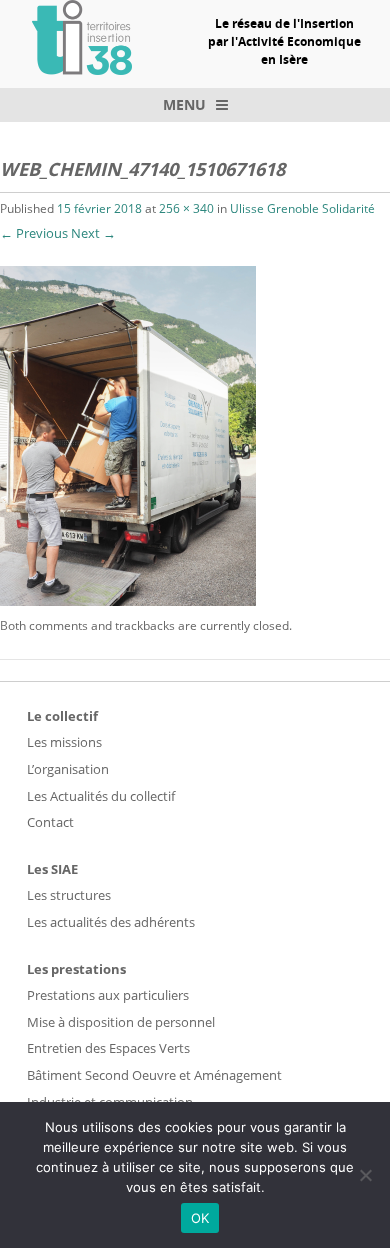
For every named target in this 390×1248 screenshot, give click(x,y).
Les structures (69, 895)
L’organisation (68, 769)
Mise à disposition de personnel (121, 1022)
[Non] (365, 1175)
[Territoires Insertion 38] (82, 69)
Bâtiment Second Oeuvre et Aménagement (154, 1075)
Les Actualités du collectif (101, 796)
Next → (93, 233)
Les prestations (76, 969)
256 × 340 (186, 208)
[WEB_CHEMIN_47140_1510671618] (128, 600)
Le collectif (62, 716)
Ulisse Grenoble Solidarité (302, 208)
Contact (50, 822)
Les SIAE (52, 869)
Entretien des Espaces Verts (108, 1048)
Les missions (64, 742)
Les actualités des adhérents (111, 922)
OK (200, 1218)
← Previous (34, 233)
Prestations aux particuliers (108, 995)
